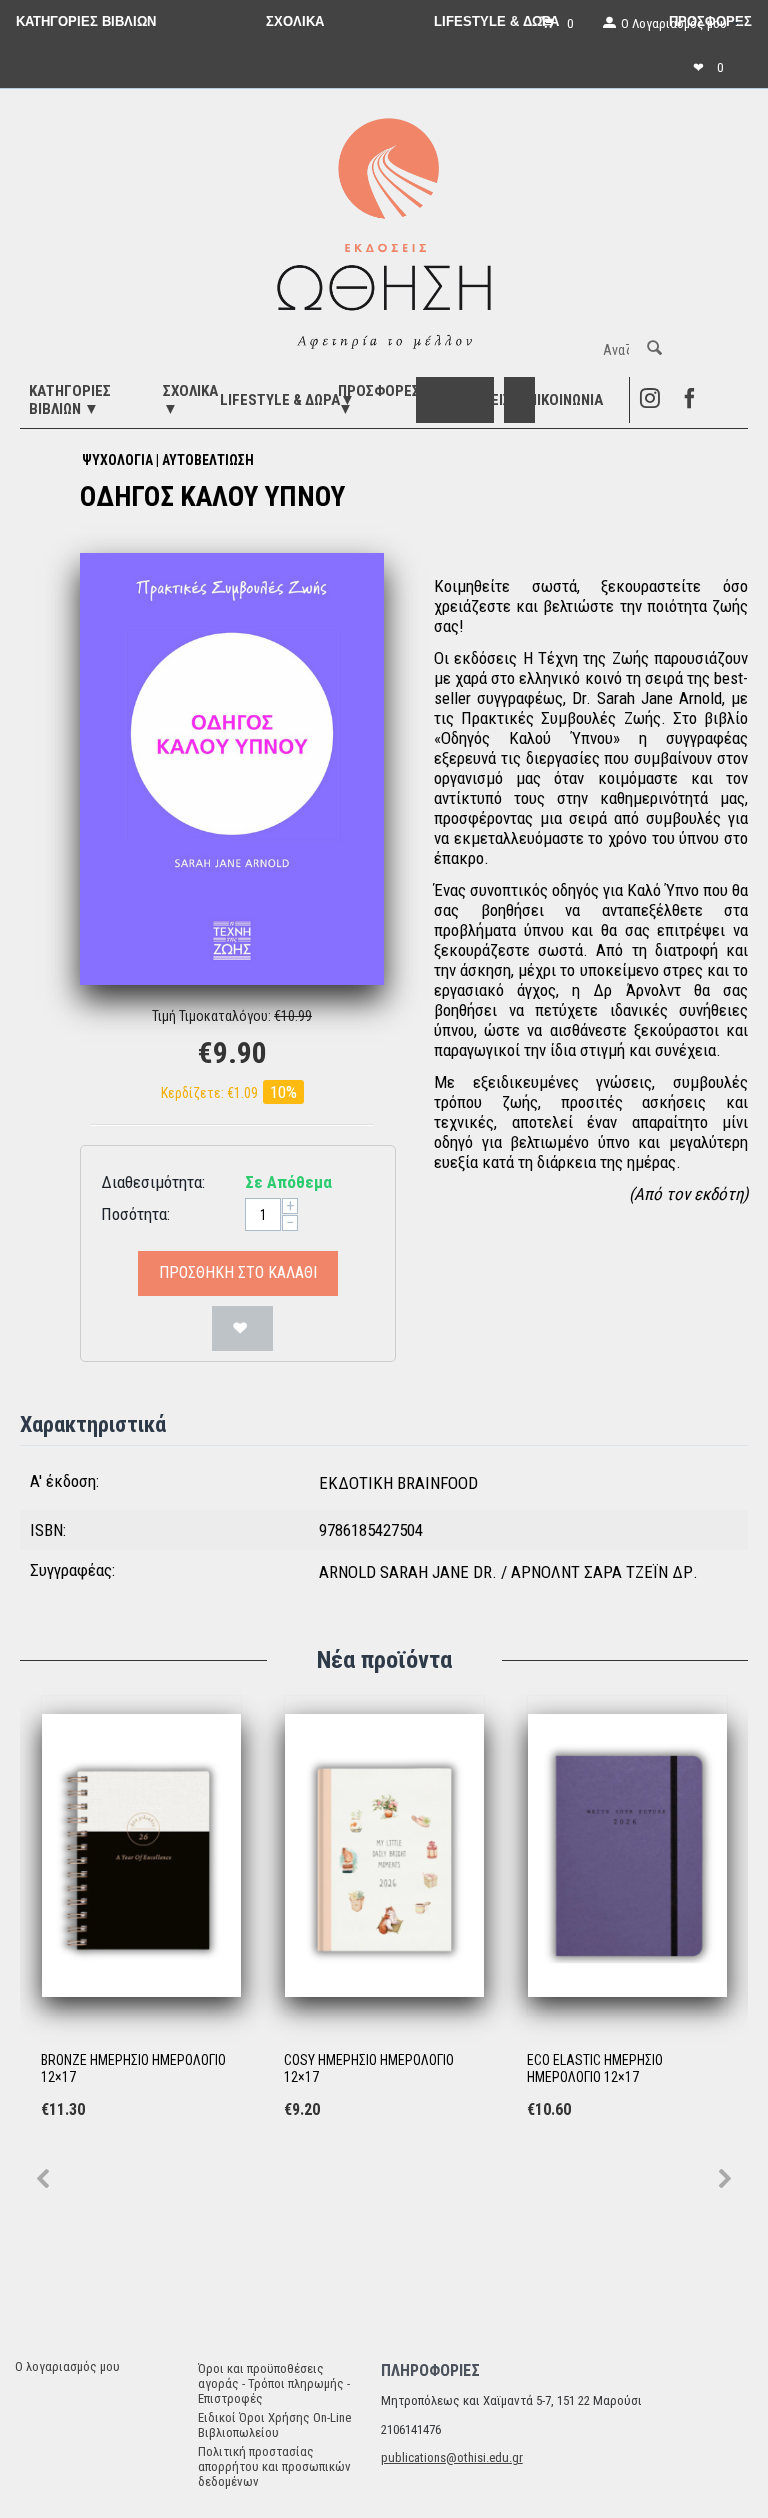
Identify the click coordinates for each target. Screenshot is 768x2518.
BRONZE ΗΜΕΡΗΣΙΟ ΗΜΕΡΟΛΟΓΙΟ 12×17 (133, 2068)
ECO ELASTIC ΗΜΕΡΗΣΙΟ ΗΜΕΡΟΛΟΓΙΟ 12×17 (595, 2068)
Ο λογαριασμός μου (67, 2366)
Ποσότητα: (135, 1214)
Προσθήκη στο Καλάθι (238, 1272)
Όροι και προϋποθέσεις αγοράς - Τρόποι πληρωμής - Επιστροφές (274, 2383)
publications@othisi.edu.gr (452, 2457)
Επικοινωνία (561, 400)
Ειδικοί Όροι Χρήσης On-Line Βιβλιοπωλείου (274, 2425)
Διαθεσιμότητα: (153, 1182)
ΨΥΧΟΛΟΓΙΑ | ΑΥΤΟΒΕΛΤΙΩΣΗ (168, 460)
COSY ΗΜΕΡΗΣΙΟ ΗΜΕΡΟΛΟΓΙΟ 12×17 (369, 2068)
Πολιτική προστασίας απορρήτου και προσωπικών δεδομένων (274, 2466)
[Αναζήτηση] (654, 350)
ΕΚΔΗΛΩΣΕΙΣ (471, 400)
